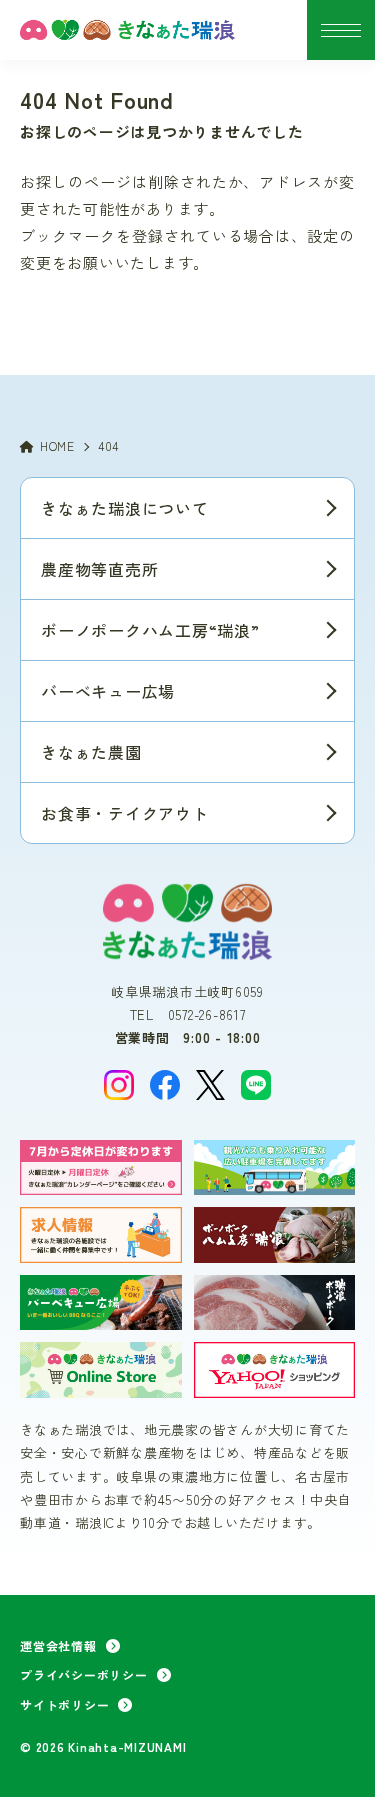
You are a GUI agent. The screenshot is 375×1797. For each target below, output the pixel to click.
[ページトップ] (335, 1757)
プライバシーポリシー (84, 1674)
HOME (57, 445)
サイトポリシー (64, 1704)
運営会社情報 (58, 1645)
